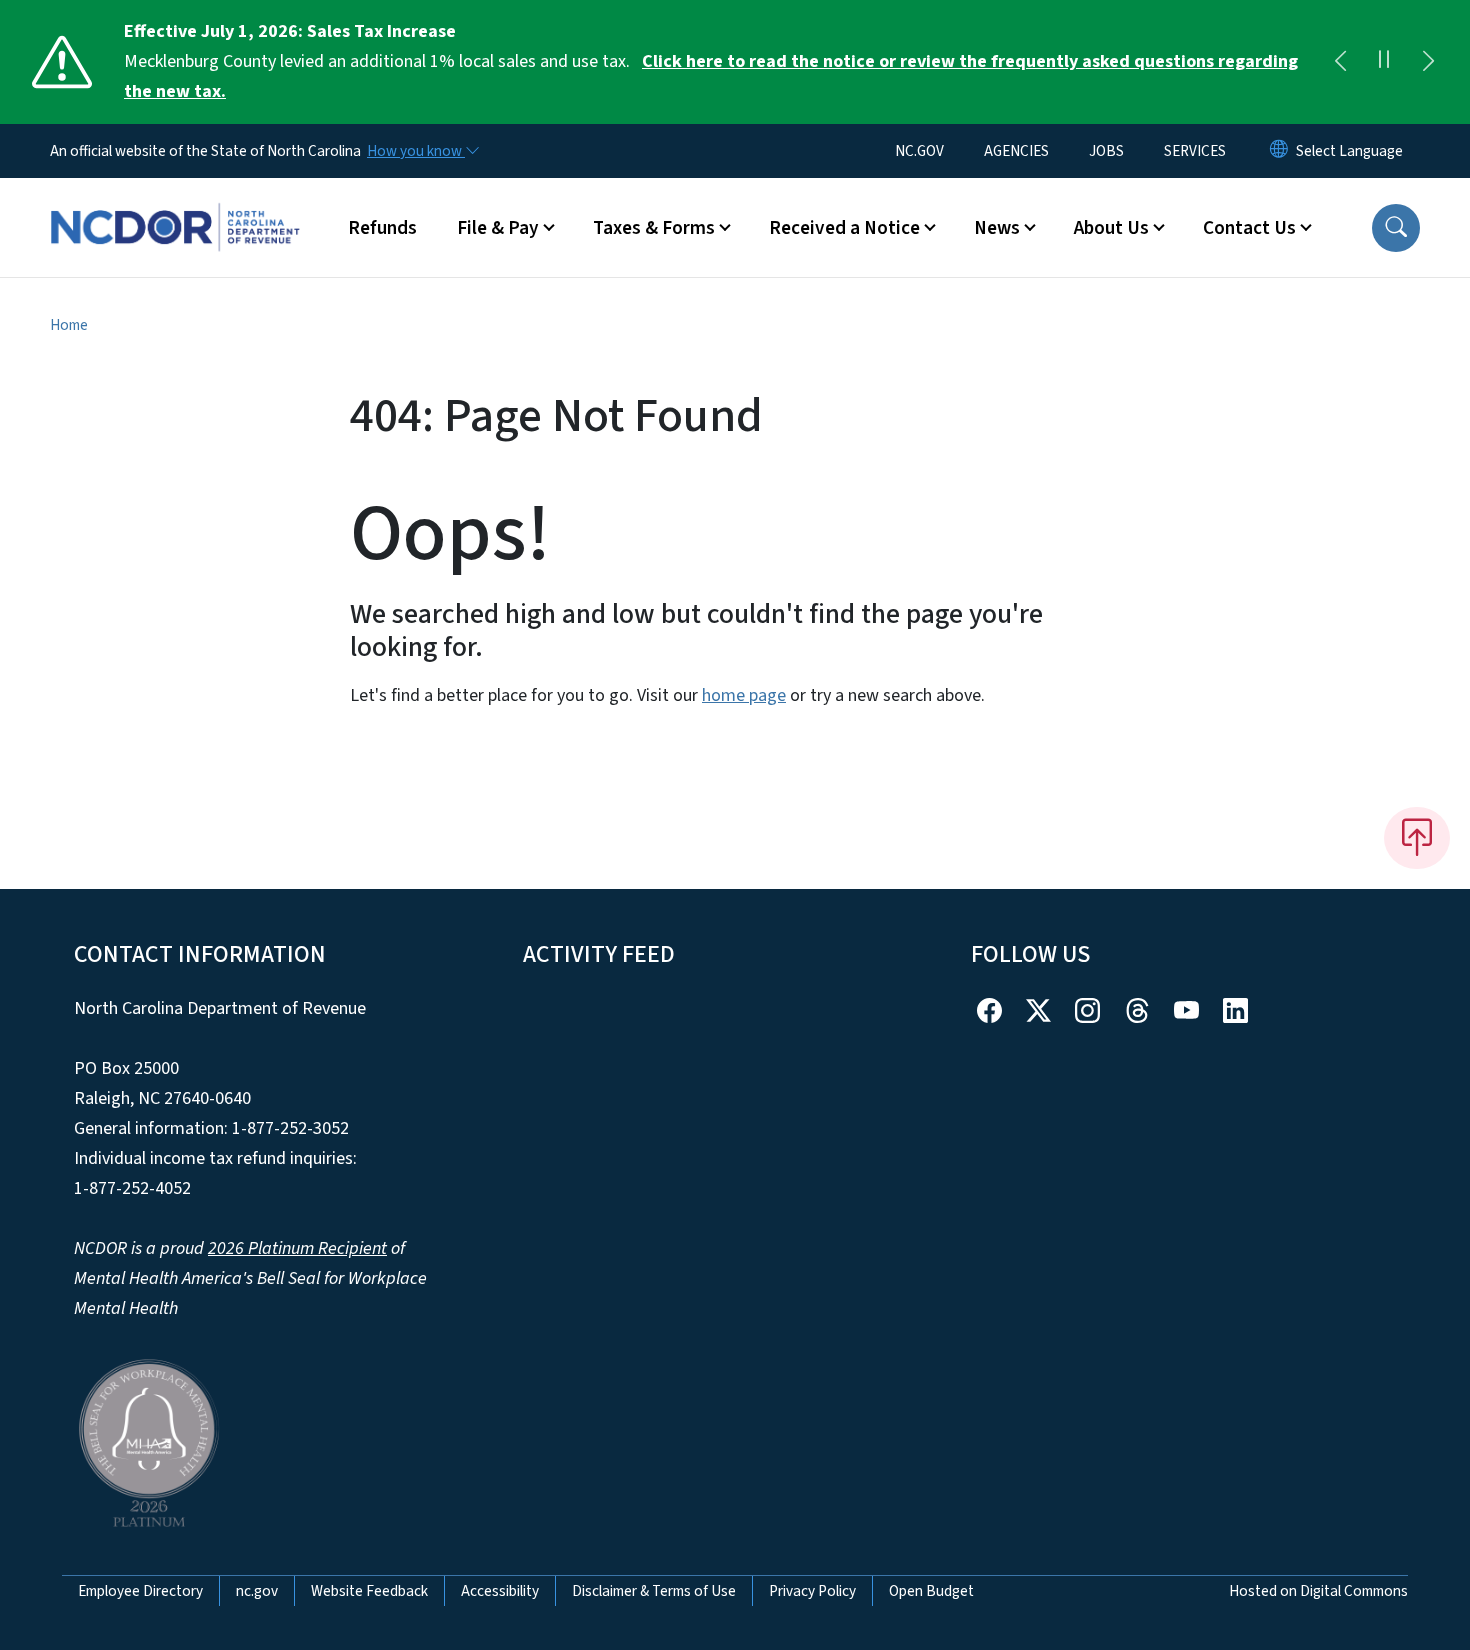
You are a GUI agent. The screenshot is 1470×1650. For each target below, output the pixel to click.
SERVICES (1195, 151)
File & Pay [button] (498, 228)
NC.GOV (919, 151)
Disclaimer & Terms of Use (654, 1591)
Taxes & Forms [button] (654, 228)
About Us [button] (1111, 228)
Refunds (382, 228)
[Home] (175, 205)
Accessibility (500, 1591)
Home (69, 325)
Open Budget (931, 1591)
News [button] (997, 228)
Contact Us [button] (1249, 228)
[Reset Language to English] (1279, 151)
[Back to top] (1417, 838)
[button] (1396, 228)
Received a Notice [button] (844, 228)
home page (744, 695)
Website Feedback (369, 1591)
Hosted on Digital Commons (1318, 1591)
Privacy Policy (812, 1591)
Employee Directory (140, 1591)
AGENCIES (1016, 151)
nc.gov (257, 1591)
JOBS (1106, 151)
